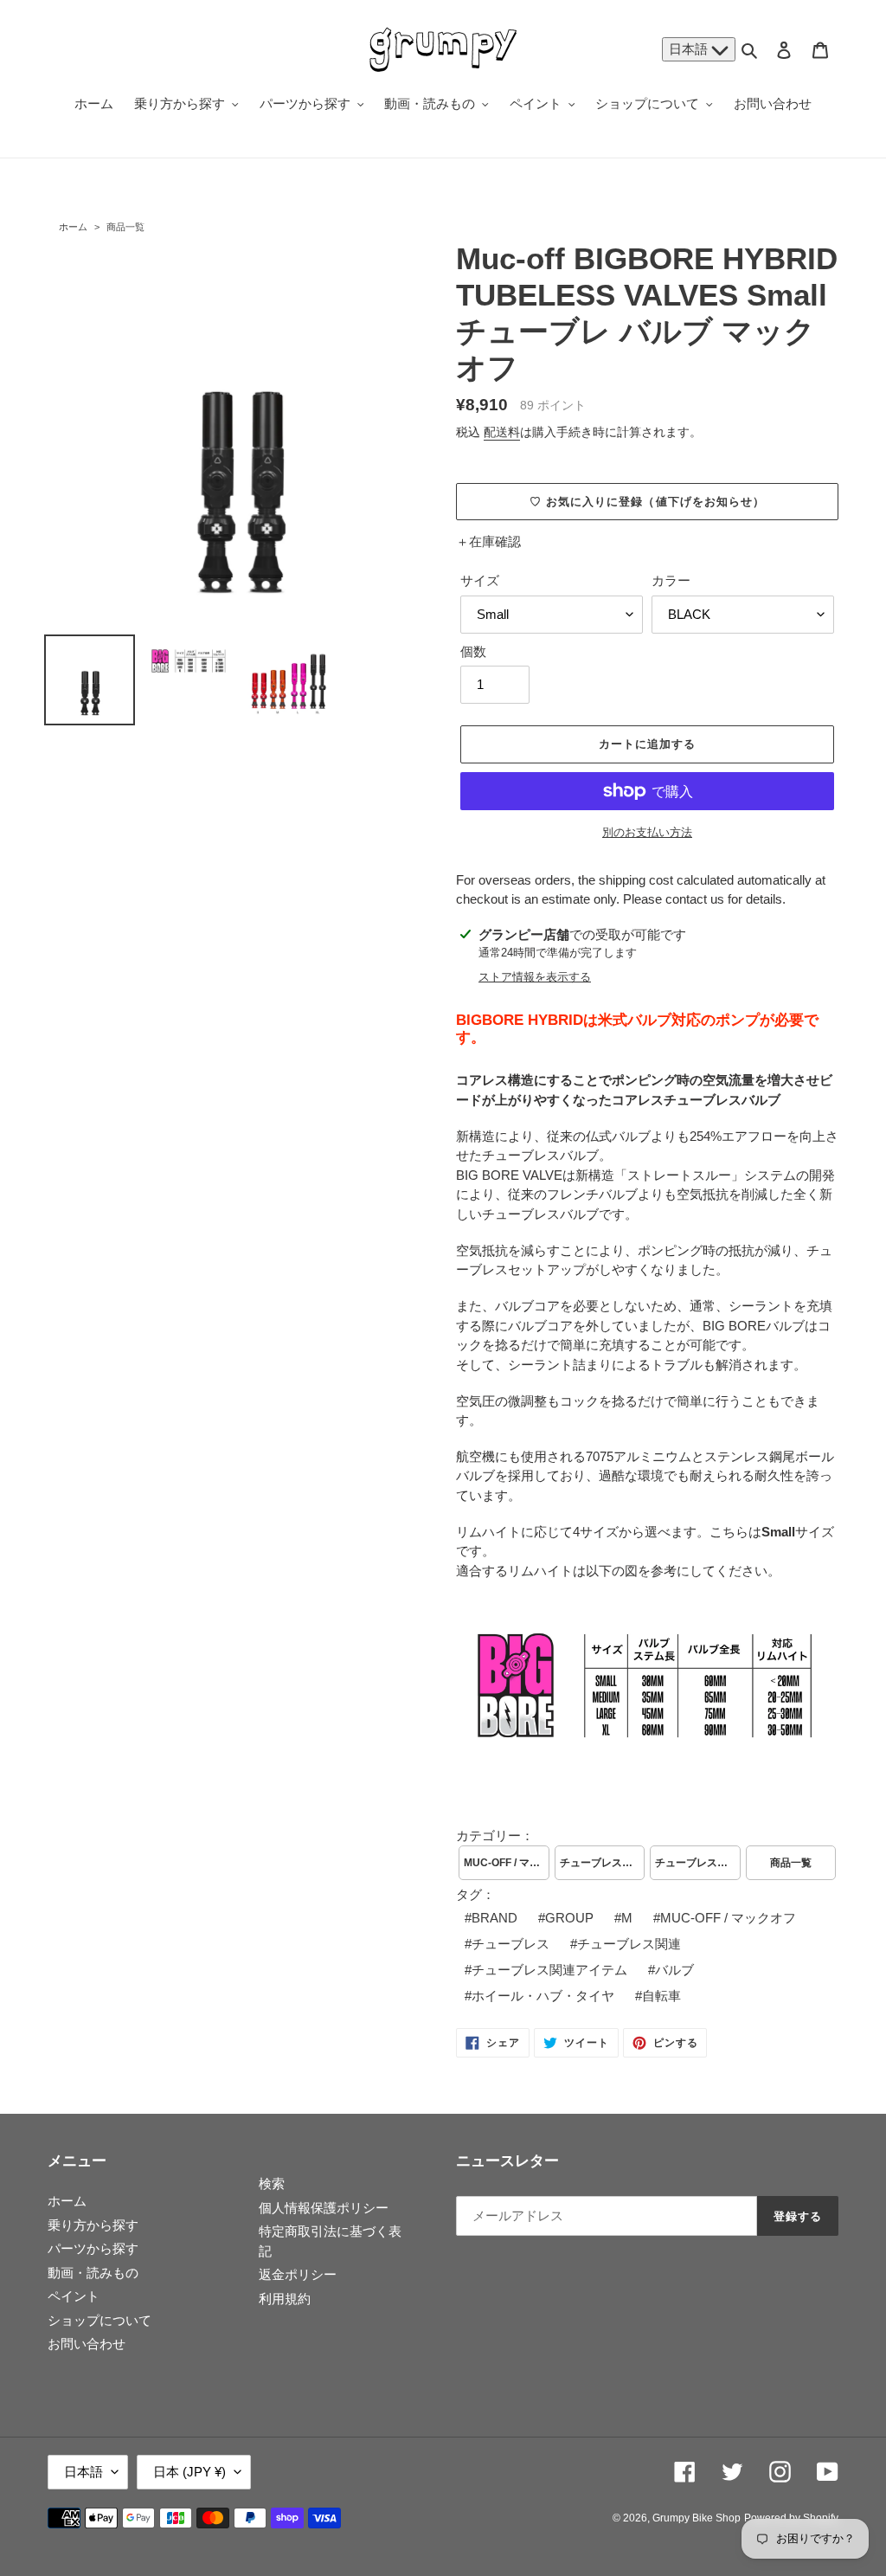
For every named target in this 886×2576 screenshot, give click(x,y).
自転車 (661, 1996)
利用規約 (285, 2299)
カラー (671, 580)
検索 (272, 2183)
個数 (473, 651)
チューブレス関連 (629, 1944)
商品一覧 (125, 227)
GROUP (569, 1918)
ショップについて (100, 2320)
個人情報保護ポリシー (324, 2208)
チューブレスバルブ (603, 1863)
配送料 (502, 432)
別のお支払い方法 (647, 832)
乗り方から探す (93, 2225)
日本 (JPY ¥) (189, 2472)
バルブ (674, 1970)
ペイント (74, 2296)
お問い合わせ (87, 2344)
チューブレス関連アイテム (549, 1970)
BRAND (494, 1918)
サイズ (480, 580)
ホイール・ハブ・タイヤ (543, 1996)
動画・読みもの (93, 2273)
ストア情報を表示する (535, 977)
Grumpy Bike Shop (697, 2518)
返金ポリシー (298, 2274)
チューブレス (510, 1944)
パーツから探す (93, 2248)
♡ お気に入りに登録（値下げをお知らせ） (647, 502)
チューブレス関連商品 (698, 1863)
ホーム (73, 227)
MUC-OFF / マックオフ (507, 1863)
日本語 (690, 49)
